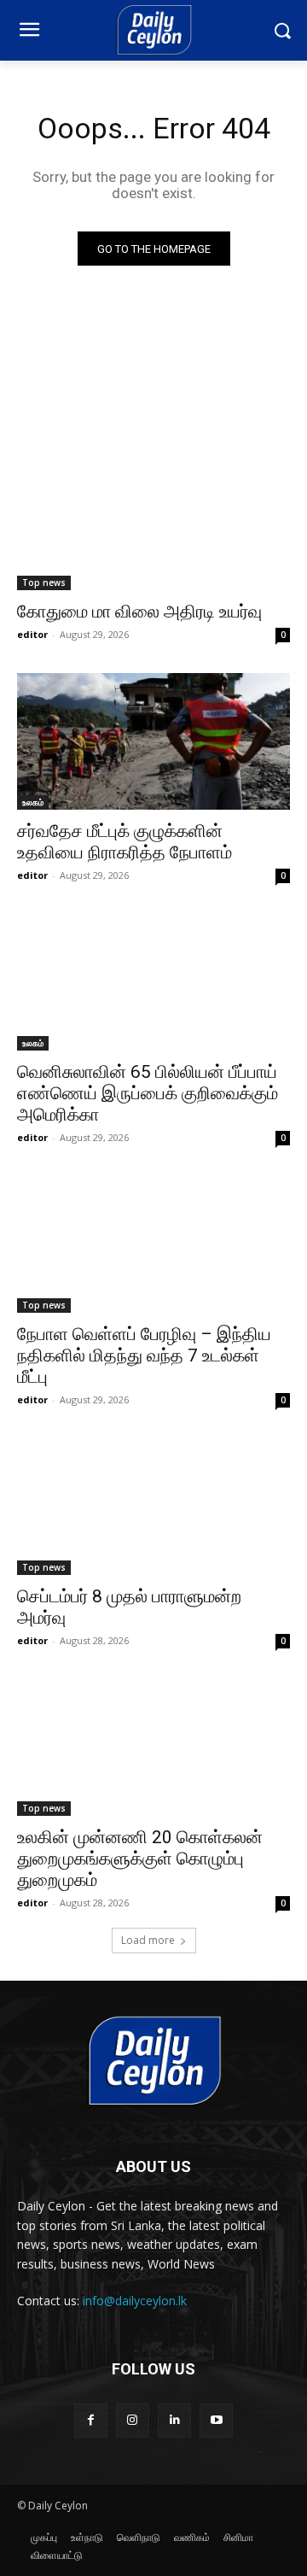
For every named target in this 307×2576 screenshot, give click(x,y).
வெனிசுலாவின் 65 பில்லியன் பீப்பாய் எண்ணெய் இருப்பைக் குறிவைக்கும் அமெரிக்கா (148, 1093)
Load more (148, 1940)
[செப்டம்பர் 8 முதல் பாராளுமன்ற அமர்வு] (153, 1507)
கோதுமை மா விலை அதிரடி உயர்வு (139, 612)
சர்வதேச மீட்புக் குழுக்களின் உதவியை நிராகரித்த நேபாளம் (125, 842)
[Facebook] (91, 2420)
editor (32, 634)
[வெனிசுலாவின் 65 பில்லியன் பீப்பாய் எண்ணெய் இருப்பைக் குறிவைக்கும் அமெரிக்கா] (153, 982)
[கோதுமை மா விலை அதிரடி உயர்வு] (153, 522)
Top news (44, 583)
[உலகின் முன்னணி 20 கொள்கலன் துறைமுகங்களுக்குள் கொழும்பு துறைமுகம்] (153, 1748)
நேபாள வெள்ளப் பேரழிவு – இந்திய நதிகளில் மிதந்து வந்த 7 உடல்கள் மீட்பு (144, 1355)
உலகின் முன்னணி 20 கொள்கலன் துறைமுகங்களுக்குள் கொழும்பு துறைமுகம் (140, 1859)
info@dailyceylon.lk (135, 2301)
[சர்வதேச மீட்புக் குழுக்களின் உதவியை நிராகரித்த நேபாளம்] (153, 741)
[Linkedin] (174, 2420)
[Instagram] (133, 2420)
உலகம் (33, 802)
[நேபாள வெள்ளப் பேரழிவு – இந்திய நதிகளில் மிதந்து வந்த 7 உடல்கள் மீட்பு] (153, 1244)
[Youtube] (216, 2420)
